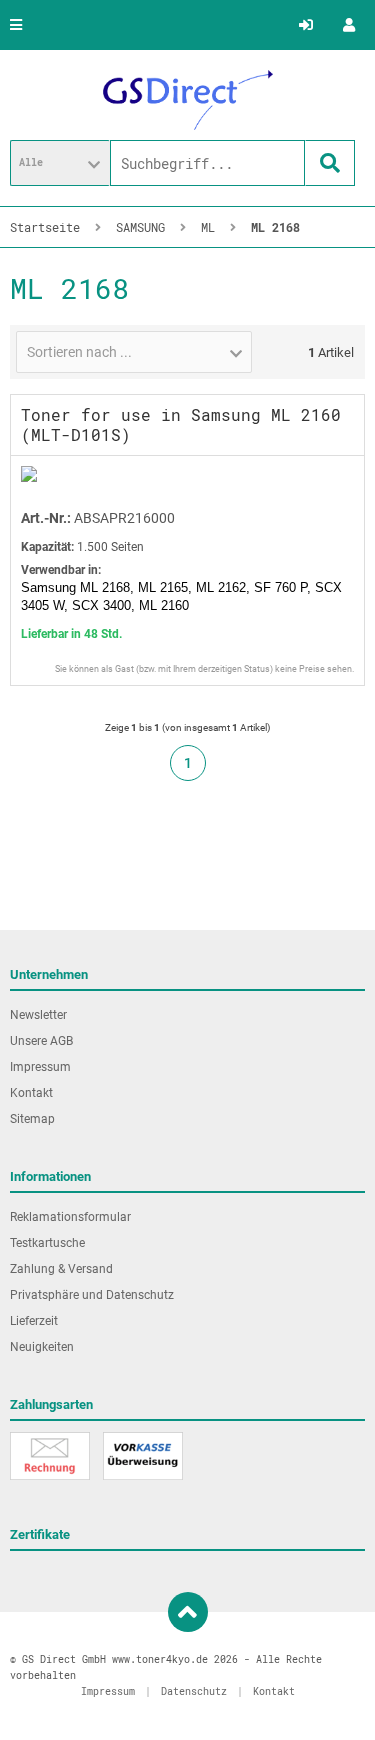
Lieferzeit (34, 1321)
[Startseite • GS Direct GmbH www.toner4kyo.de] (188, 100)
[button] (60, 163)
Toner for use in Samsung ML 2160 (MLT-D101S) (181, 424)
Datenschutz (194, 1691)
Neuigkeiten (42, 1347)
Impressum (40, 1067)
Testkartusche (47, 1243)
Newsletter (38, 1015)
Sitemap (32, 1119)
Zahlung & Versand (61, 1269)
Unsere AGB (41, 1041)
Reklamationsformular (70, 1217)
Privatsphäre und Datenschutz (92, 1295)
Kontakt (31, 1093)
